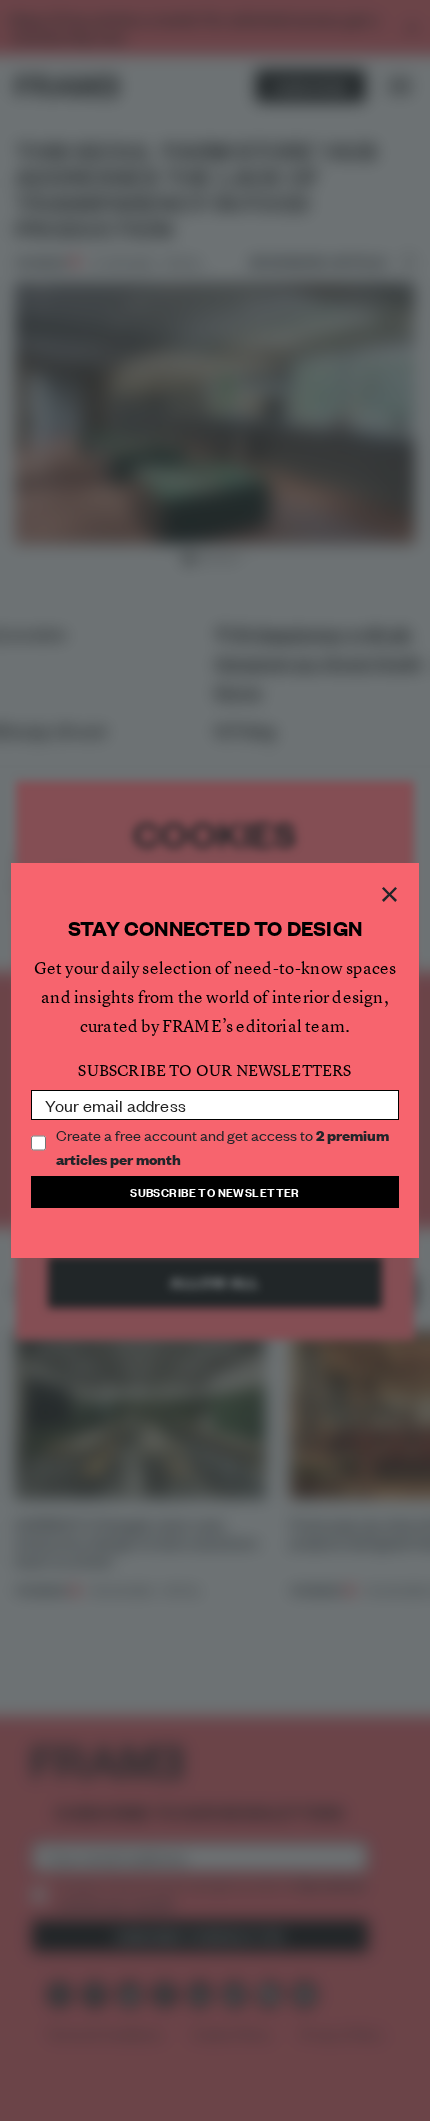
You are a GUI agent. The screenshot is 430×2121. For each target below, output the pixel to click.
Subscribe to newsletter (215, 1191)
